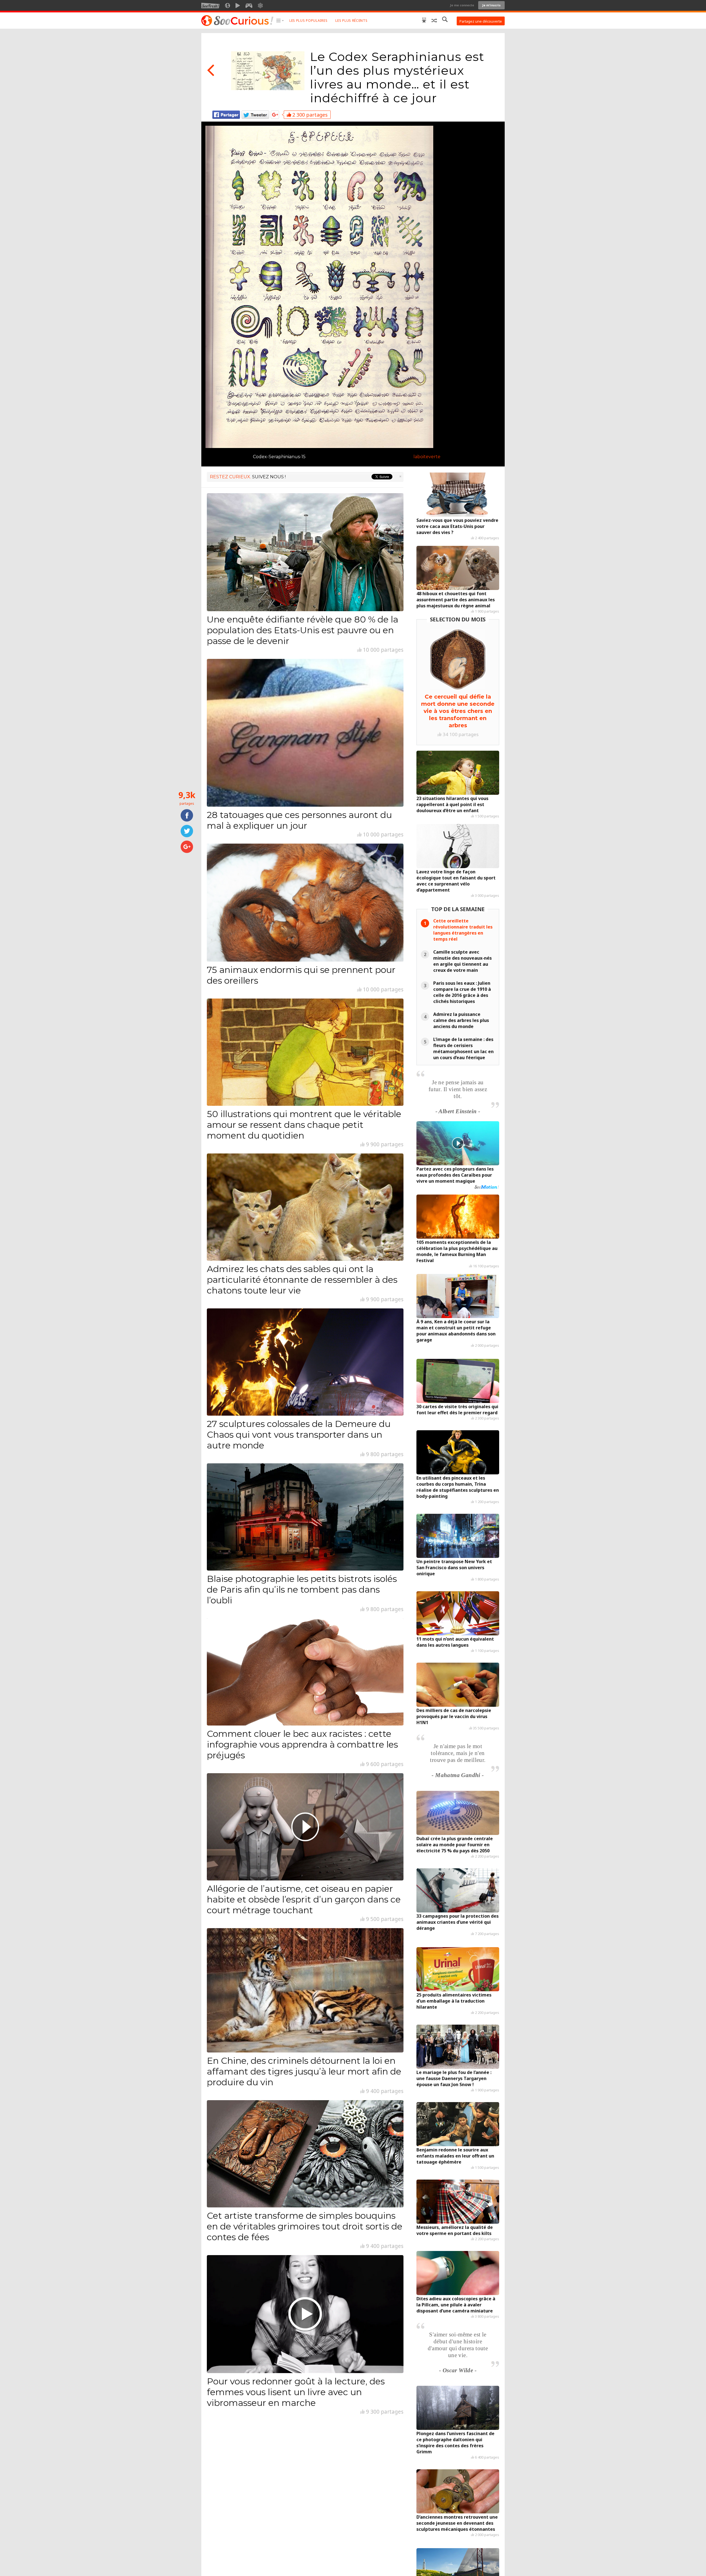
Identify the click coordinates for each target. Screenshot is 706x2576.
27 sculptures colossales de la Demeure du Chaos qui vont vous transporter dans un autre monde (299, 1435)
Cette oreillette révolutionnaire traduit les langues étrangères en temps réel (463, 930)
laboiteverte (427, 457)
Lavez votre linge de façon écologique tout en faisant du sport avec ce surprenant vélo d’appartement (456, 881)
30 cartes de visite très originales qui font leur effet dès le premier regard (457, 1410)
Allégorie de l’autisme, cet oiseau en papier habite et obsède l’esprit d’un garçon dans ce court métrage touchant (304, 1899)
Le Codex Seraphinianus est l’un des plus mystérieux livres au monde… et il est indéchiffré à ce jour (397, 77)
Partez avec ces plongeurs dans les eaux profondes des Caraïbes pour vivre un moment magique (455, 1175)
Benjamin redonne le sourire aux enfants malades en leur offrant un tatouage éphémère (455, 2156)
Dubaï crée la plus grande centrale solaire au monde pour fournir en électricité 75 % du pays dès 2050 (455, 1845)
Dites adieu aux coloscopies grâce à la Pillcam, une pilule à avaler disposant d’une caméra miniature (456, 2305)
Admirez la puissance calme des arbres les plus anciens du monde (461, 1020)
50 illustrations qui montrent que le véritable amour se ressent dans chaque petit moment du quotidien (304, 1125)
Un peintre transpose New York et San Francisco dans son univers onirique (454, 1568)
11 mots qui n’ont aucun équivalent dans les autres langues (455, 1642)
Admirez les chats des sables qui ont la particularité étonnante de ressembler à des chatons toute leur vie (302, 1280)
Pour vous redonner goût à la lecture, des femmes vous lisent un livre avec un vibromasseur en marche (296, 2392)
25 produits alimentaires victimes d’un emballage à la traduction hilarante (454, 2001)
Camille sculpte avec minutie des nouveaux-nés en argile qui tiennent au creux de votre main (462, 961)
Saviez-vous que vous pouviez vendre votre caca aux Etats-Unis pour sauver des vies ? (457, 526)
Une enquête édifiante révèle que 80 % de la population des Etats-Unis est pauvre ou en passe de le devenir (303, 630)
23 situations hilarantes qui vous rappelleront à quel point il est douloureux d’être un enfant (452, 804)
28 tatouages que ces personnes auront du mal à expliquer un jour (299, 820)
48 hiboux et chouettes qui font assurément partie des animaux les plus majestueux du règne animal (456, 600)
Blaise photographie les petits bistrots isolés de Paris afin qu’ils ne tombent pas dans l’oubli (302, 1589)
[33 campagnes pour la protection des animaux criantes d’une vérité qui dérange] (458, 1890)
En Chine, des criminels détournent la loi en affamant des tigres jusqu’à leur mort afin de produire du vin (304, 2071)
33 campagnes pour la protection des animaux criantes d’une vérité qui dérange (458, 1922)
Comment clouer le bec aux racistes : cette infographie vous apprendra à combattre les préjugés (302, 1744)
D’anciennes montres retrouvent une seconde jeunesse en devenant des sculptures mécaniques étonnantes (457, 2523)
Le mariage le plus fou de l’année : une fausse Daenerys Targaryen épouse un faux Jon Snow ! (454, 2078)
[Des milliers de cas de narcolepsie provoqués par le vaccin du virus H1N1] (458, 1685)
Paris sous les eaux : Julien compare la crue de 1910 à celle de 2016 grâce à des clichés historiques (462, 992)
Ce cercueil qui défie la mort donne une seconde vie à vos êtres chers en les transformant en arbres (458, 711)
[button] (280, 21)
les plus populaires (308, 21)
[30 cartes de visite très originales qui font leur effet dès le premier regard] (458, 1381)
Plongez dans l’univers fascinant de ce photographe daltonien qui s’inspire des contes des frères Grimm (455, 2443)
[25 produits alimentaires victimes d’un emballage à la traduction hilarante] (458, 1969)
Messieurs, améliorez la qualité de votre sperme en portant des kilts (455, 2230)
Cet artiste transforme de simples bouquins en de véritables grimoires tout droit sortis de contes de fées (305, 2226)
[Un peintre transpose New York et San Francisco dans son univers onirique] (458, 1536)
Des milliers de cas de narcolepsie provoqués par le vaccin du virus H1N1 (454, 1716)
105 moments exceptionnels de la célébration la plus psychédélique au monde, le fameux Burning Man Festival (457, 1251)
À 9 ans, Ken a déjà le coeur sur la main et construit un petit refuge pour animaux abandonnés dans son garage (456, 1331)
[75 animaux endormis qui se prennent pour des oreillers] (305, 903)
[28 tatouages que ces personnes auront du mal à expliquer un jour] (305, 733)
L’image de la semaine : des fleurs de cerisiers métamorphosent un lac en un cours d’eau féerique (463, 1048)
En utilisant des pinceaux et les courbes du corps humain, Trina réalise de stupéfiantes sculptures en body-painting (458, 1487)
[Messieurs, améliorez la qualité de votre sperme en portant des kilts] (458, 2202)
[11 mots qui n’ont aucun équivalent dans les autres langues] (458, 1613)
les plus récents (351, 21)
